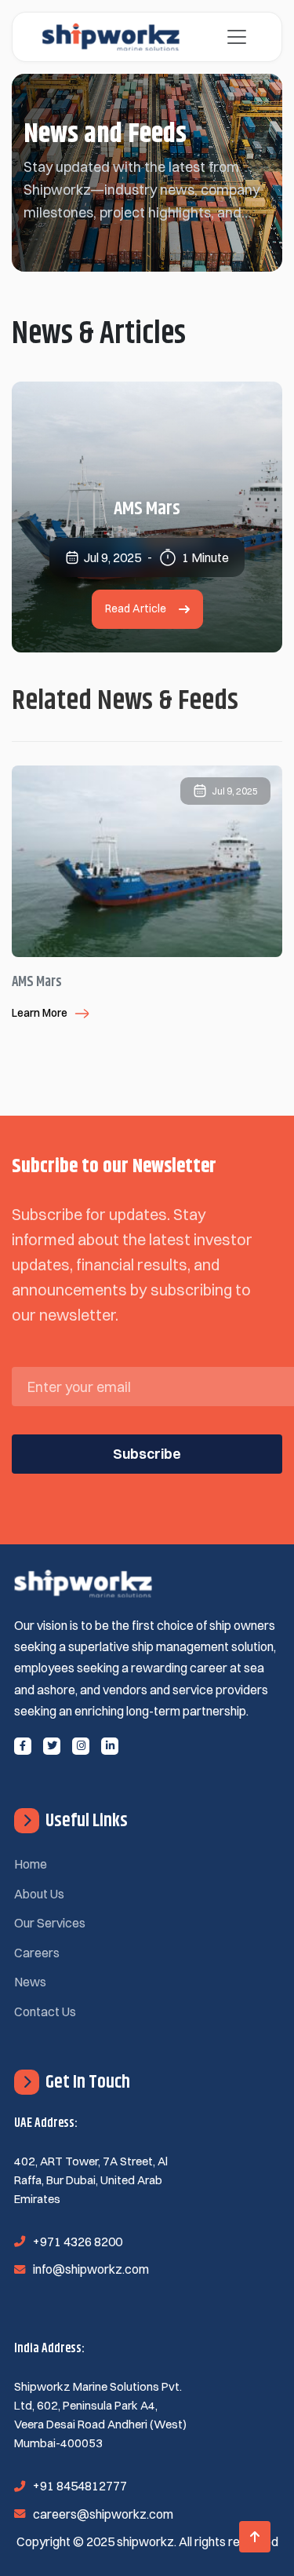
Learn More (40, 1013)
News (30, 1982)
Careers (37, 1953)
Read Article (136, 608)
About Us (39, 1894)
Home (31, 1864)
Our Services (50, 1923)
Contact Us (45, 2011)
